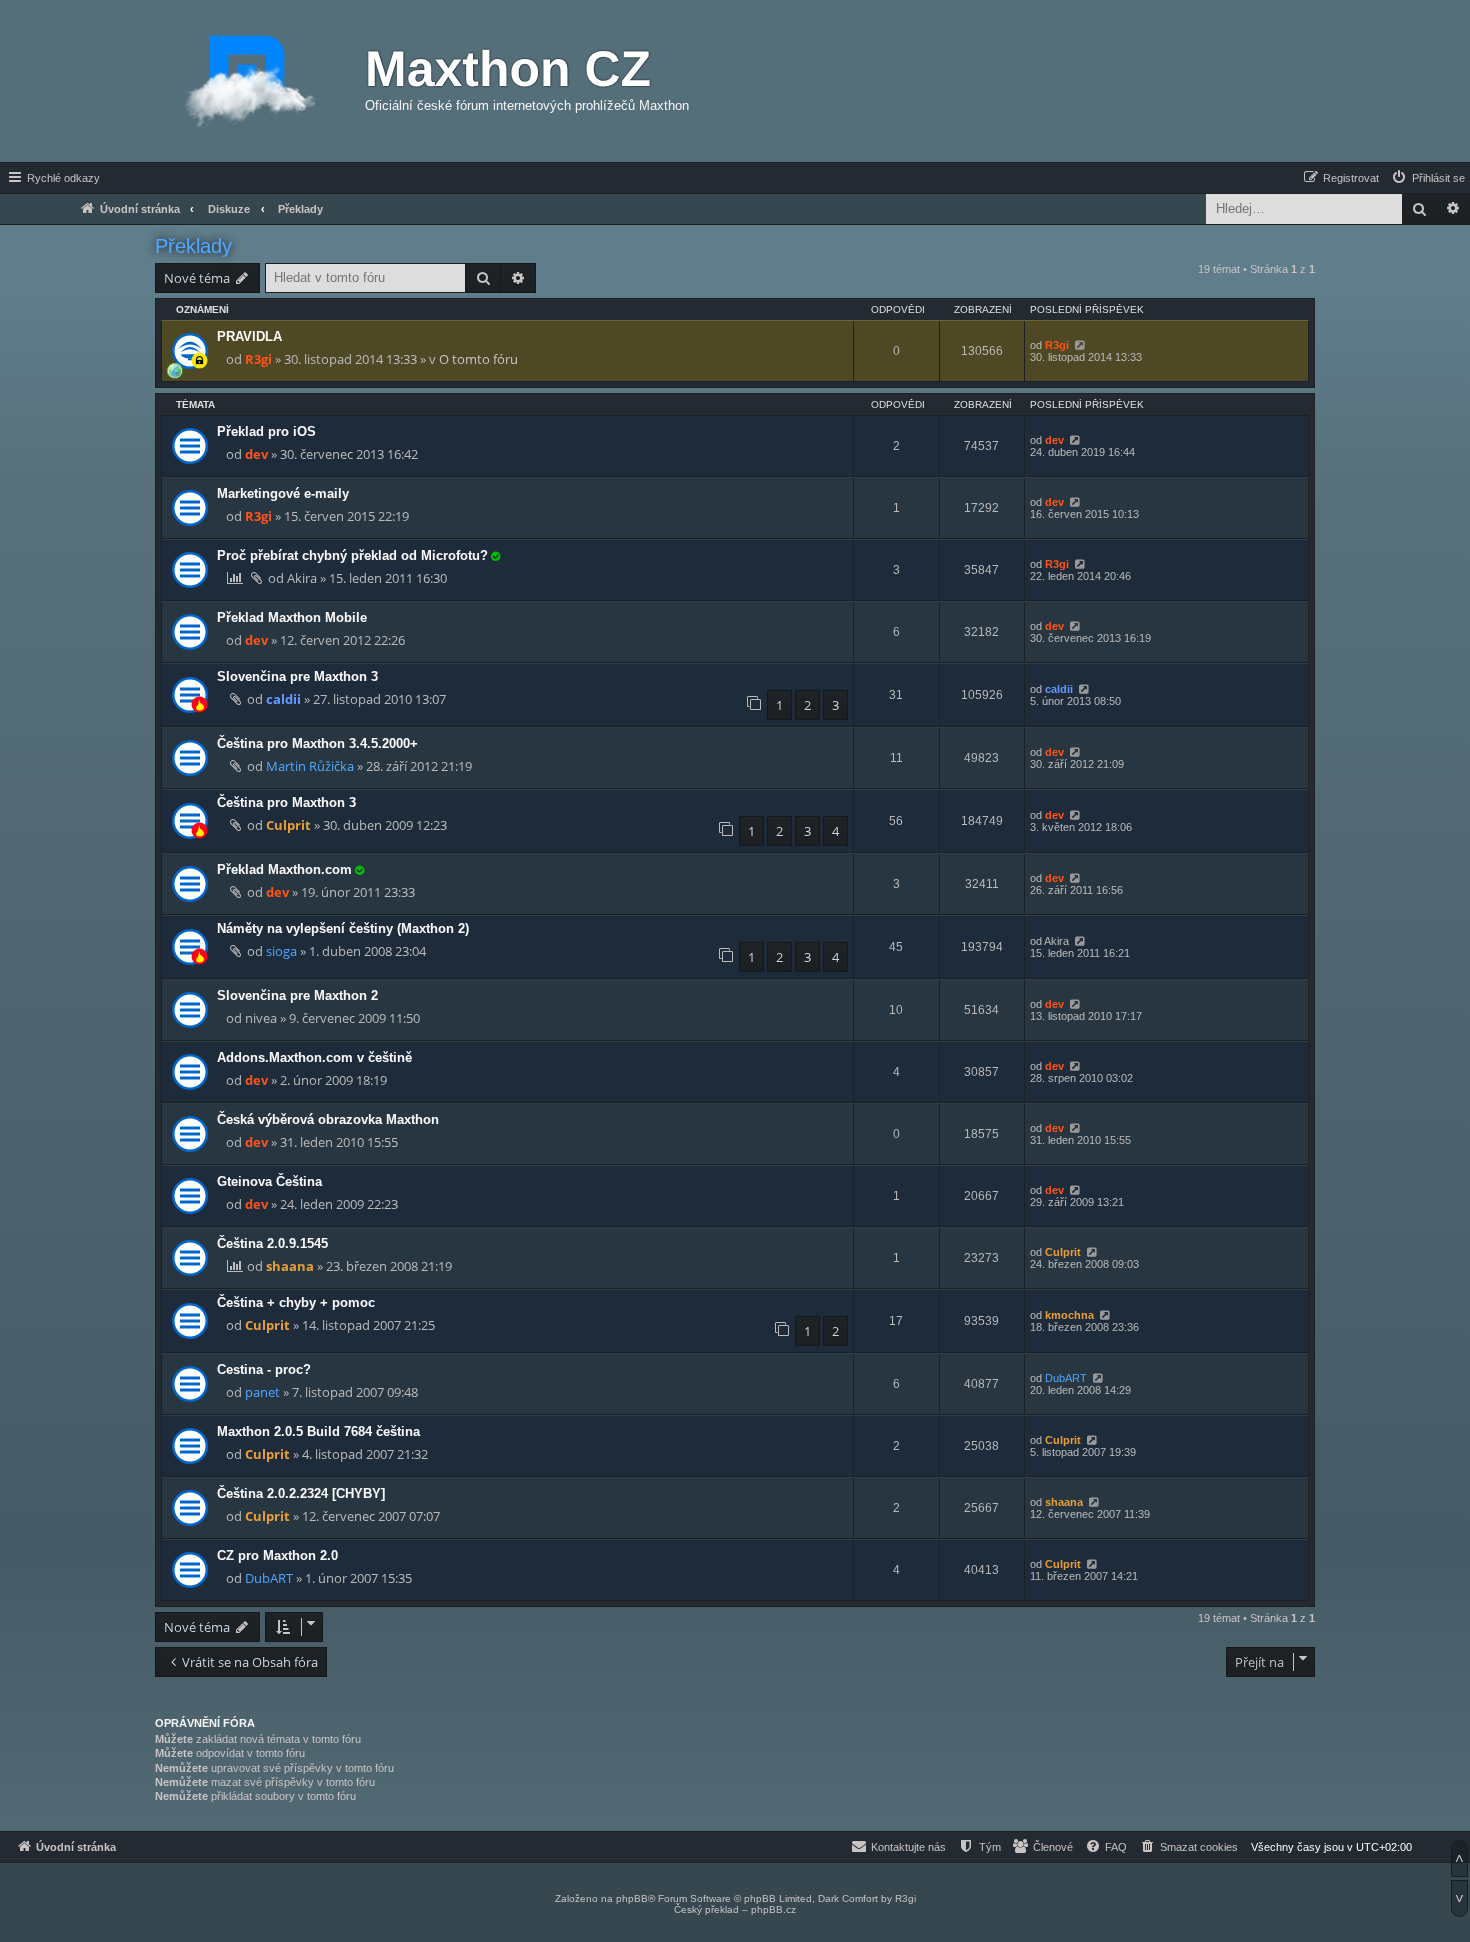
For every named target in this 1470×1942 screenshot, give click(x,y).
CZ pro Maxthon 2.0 (277, 1555)
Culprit (288, 825)
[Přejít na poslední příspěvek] (1079, 345)
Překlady (193, 246)
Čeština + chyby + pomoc (296, 1302)
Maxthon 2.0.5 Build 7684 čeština (318, 1431)
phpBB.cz (773, 1909)
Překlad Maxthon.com (284, 869)
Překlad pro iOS (266, 431)
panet (262, 1392)
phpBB (632, 1898)
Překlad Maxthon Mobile (292, 617)
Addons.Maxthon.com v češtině (314, 1057)
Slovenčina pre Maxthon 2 (297, 995)
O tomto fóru (478, 359)
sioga (281, 951)
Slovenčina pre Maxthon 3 (297, 676)
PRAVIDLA (249, 336)
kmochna (1069, 1315)
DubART (1066, 1378)
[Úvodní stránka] (250, 81)
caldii (283, 699)
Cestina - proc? (264, 1369)
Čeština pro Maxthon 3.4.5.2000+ (317, 743)
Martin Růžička (310, 766)
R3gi (258, 359)
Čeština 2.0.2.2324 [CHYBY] (301, 1493)
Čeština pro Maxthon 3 (286, 802)
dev (256, 454)
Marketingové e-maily (283, 493)
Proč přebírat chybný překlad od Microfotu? (352, 555)
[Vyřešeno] (495, 556)
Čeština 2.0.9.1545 (272, 1243)
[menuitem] (1427, 178)
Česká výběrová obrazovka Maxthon (328, 1119)
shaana (290, 1266)
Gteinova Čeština (269, 1181)
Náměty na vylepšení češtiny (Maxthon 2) (343, 928)
